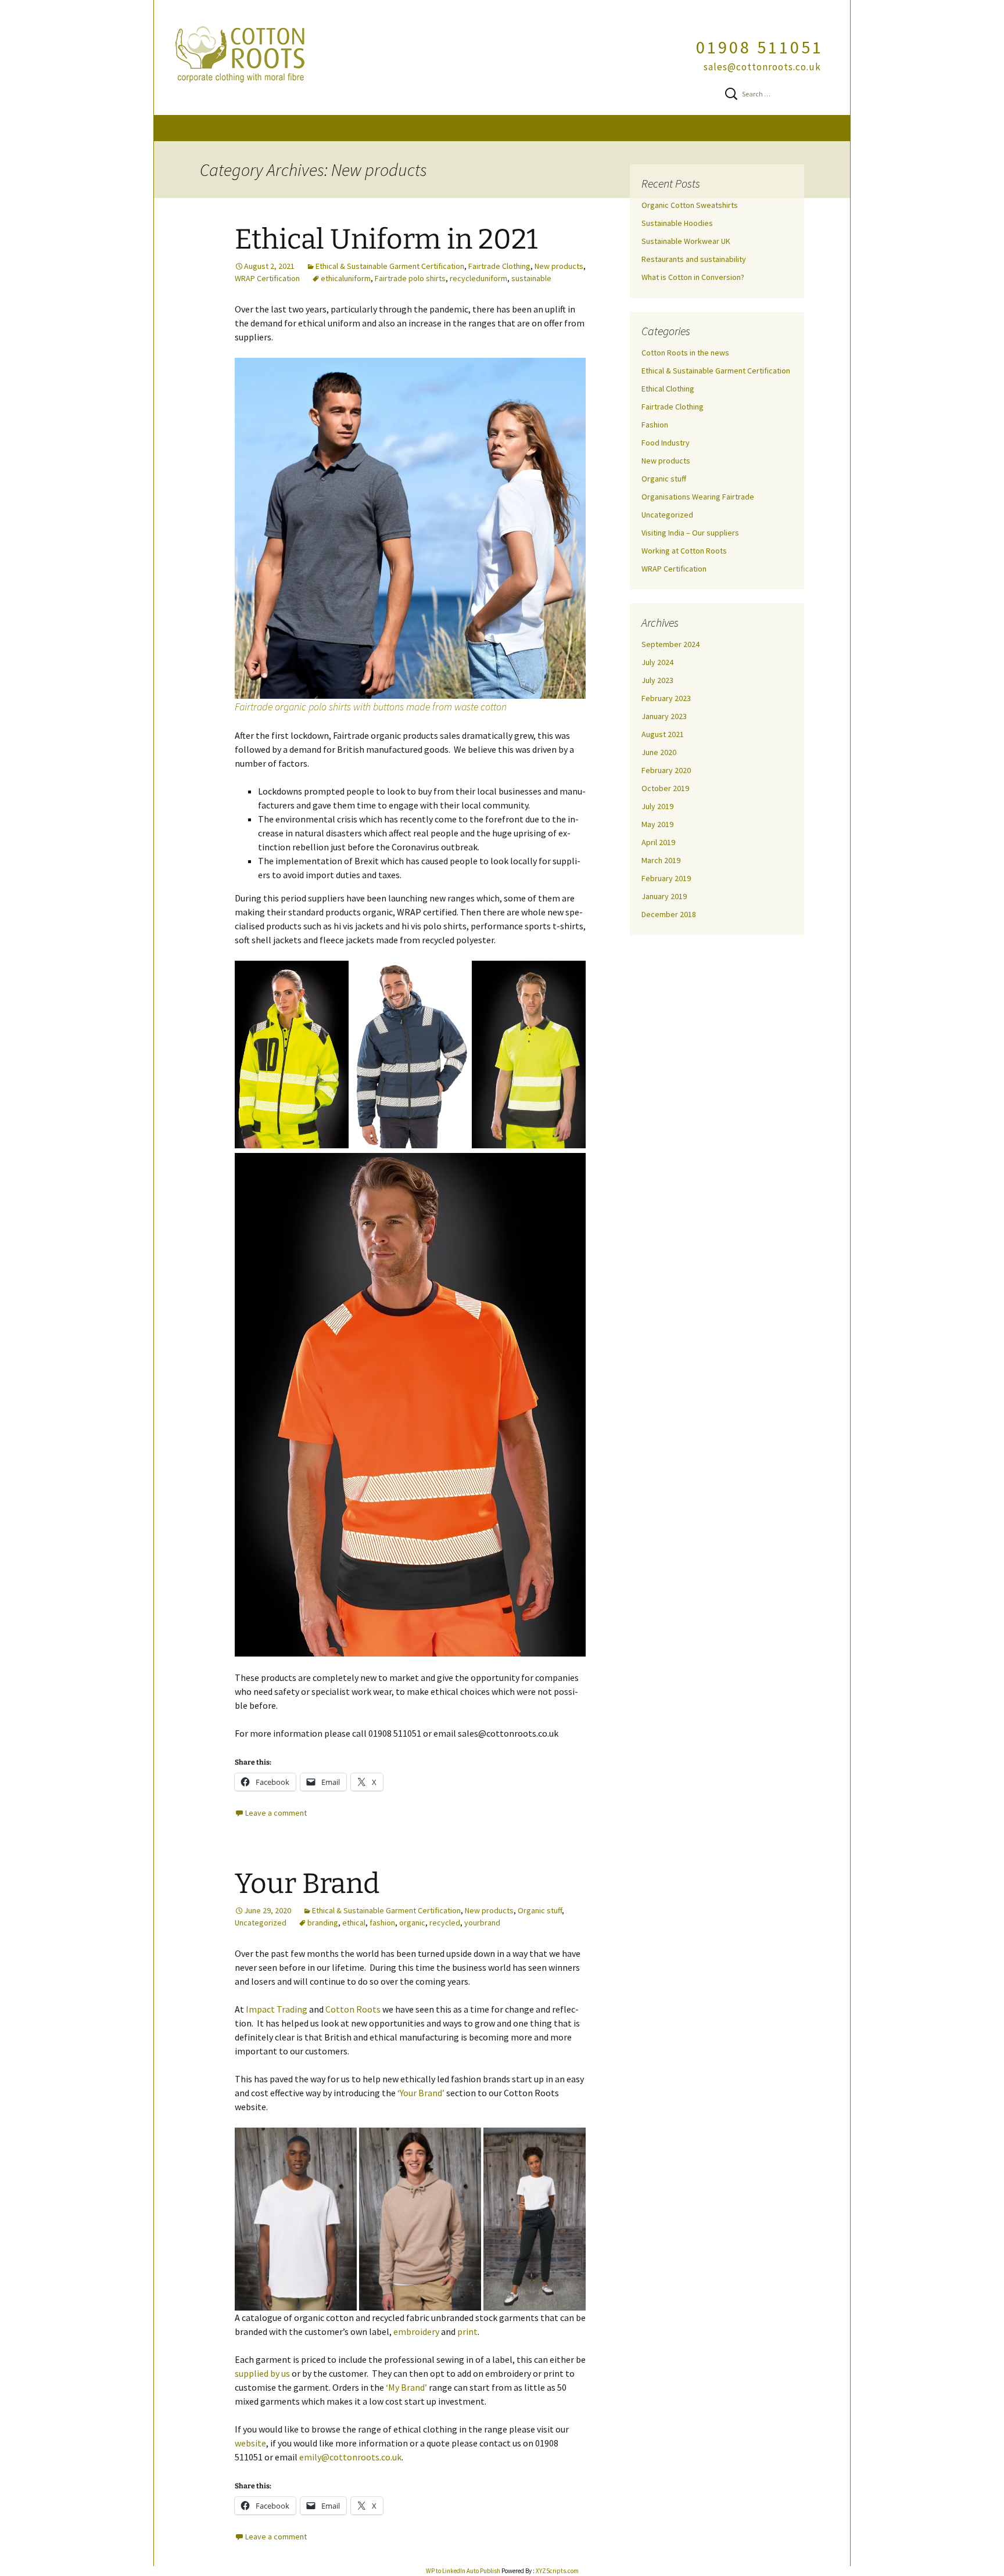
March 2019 (661, 860)
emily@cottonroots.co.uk (350, 2457)
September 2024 (670, 644)
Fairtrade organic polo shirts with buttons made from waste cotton (371, 707)
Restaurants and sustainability (694, 259)
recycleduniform (478, 278)
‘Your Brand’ (421, 2093)
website (250, 2443)
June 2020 (659, 752)
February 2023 (666, 698)
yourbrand (482, 1923)
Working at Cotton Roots (684, 551)
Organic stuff (540, 1910)
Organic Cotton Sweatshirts (690, 205)
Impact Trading (277, 2009)
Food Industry (666, 443)
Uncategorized (261, 1923)
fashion (382, 1923)
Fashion (655, 425)
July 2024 (657, 662)
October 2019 (665, 788)
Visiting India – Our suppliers (690, 533)
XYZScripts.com (557, 2571)
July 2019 (657, 806)
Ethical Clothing (668, 389)
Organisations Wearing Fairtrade (698, 497)
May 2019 (657, 824)
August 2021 (663, 734)
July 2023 (657, 680)
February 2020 (666, 770)
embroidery (416, 2331)
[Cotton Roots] (502, 58)
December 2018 (669, 914)
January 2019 (664, 896)
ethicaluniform (346, 278)
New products (559, 266)
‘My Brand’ (406, 2387)
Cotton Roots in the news (685, 353)
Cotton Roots (353, 2009)
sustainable (531, 278)
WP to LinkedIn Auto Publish (463, 2571)
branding (323, 1923)
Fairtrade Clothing (499, 266)
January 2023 (664, 716)
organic (412, 1923)
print (467, 2331)
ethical (354, 1923)
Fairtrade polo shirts (410, 278)
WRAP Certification (267, 278)
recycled (445, 1923)
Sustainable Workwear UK (686, 241)
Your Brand (307, 1884)
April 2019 (658, 842)
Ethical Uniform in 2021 (386, 239)
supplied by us (262, 2373)
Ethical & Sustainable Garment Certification (390, 266)
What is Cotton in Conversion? (693, 277)
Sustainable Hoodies (677, 223)
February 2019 (666, 878)
